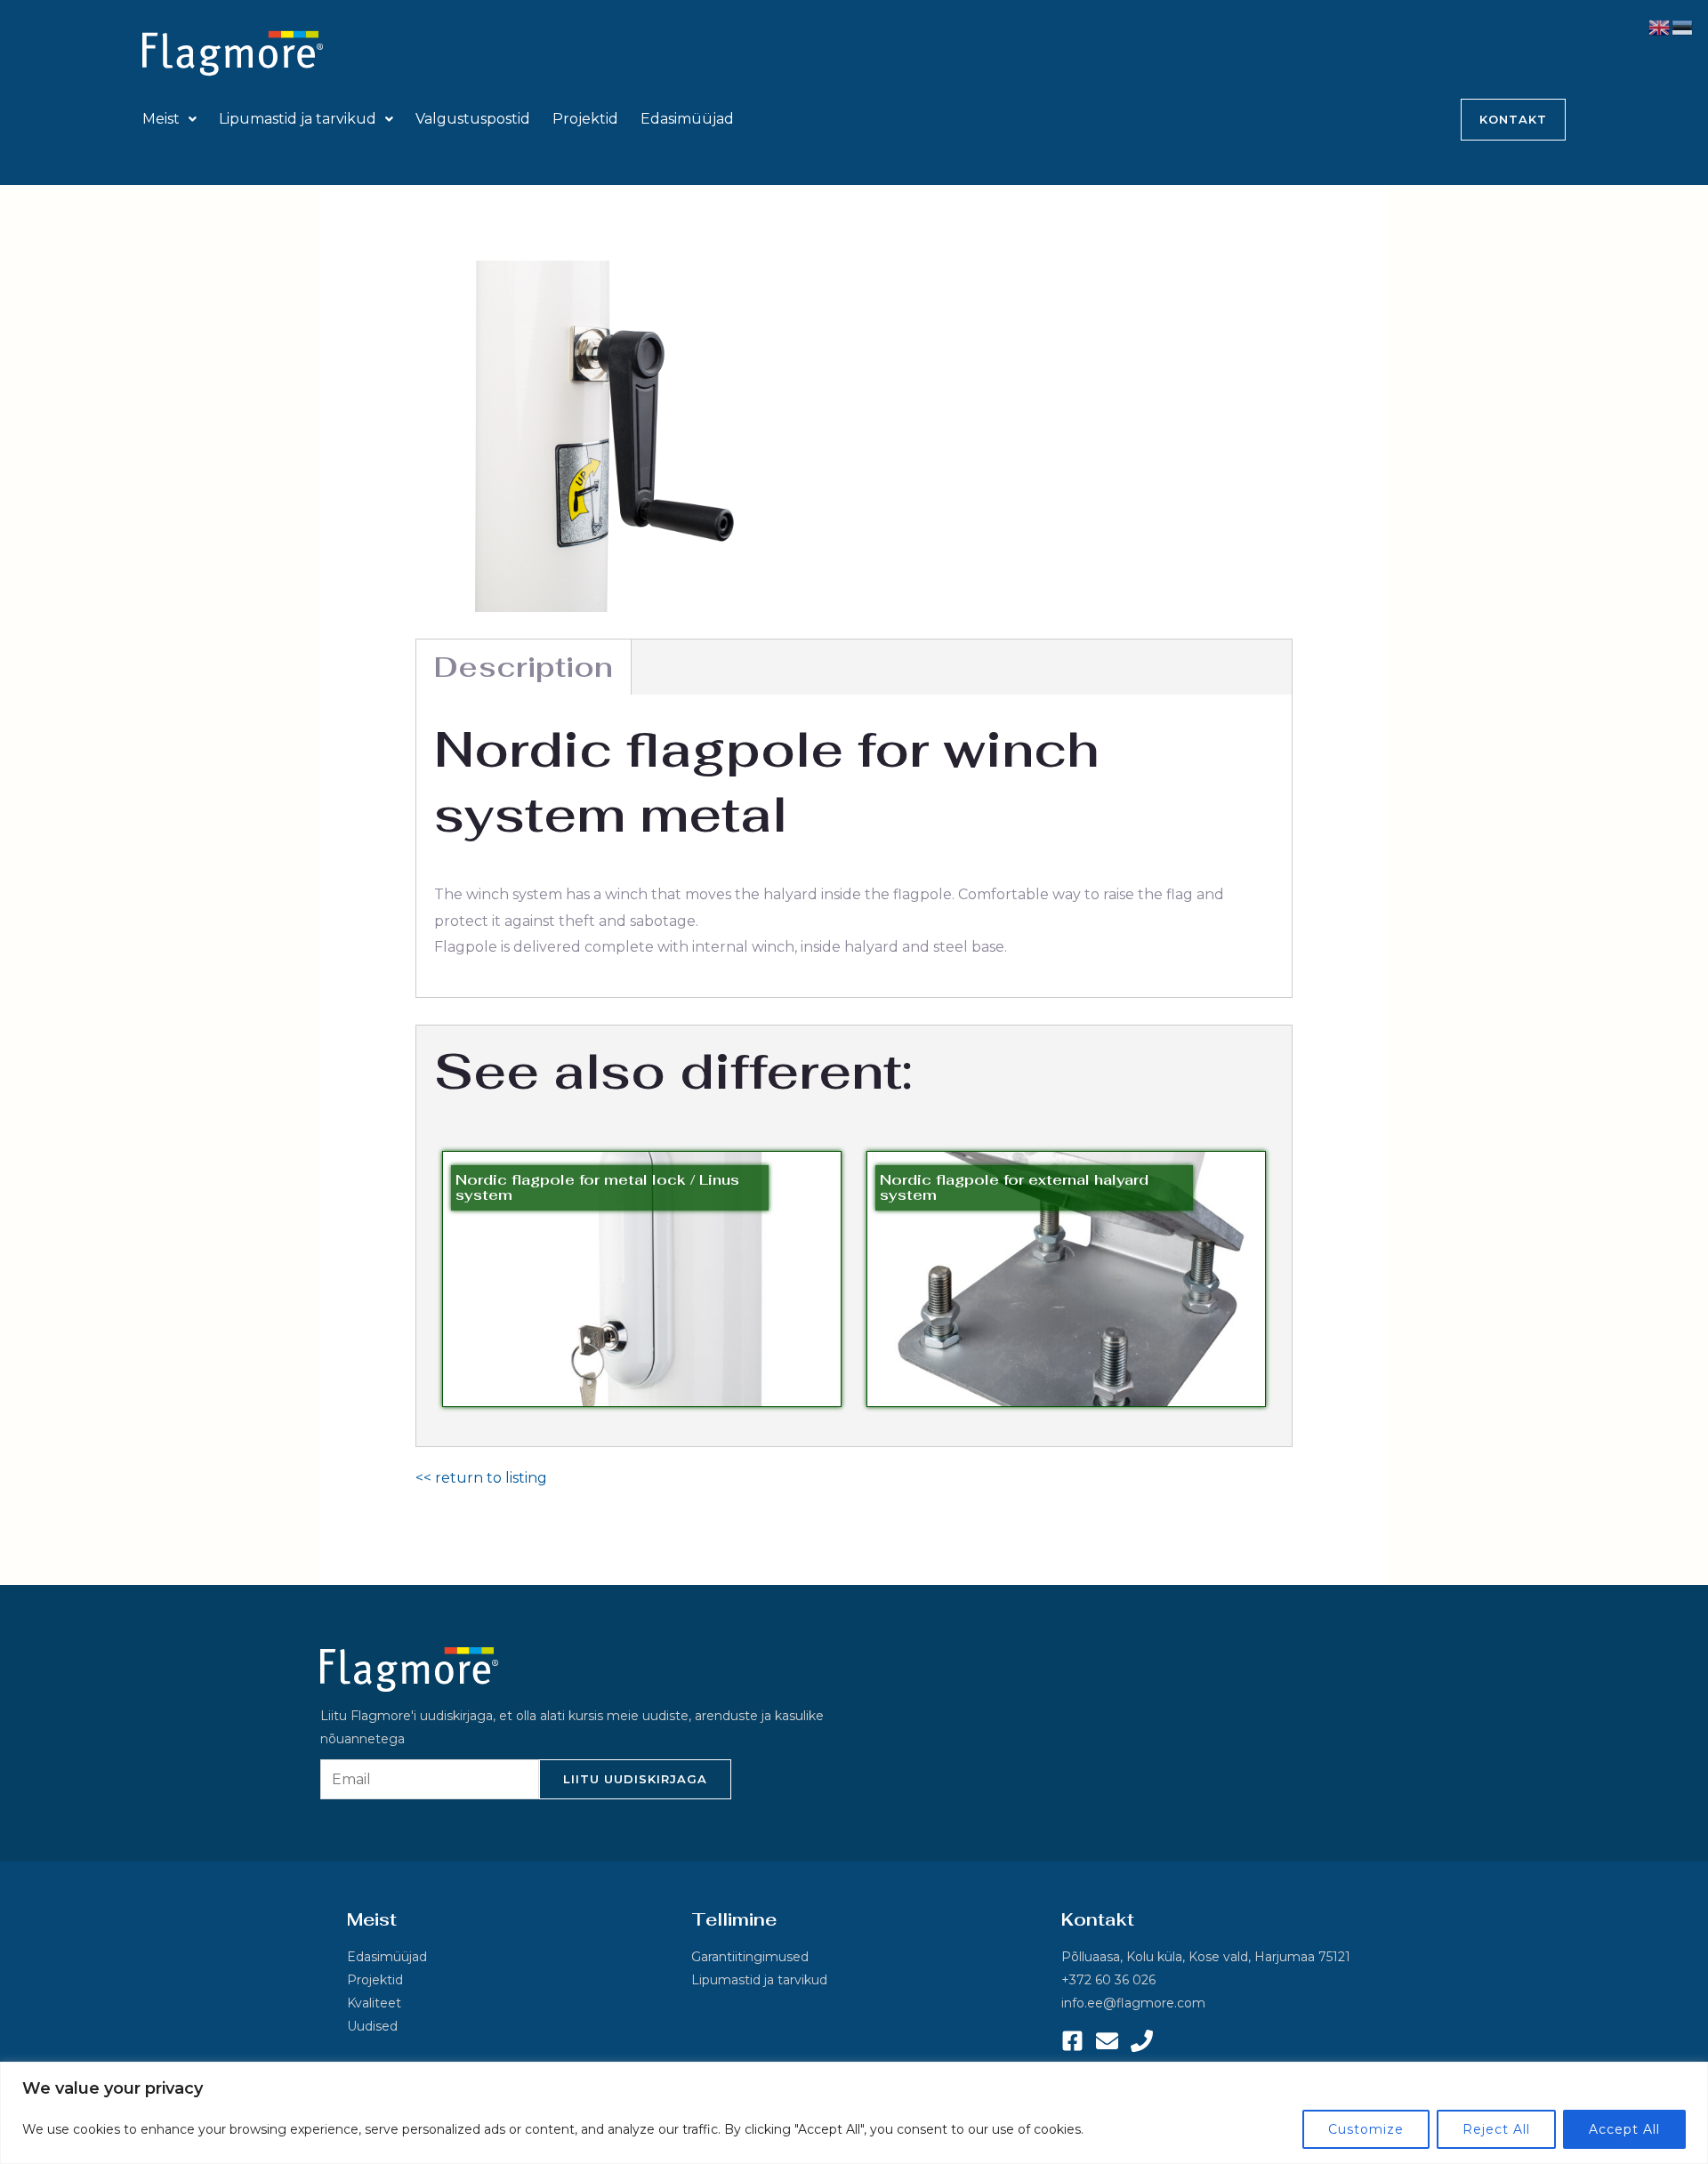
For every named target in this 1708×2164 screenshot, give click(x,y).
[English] (1660, 26)
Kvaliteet (374, 2003)
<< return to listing (481, 1478)
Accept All (1624, 2129)
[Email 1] (1107, 2041)
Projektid (585, 119)
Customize (1366, 2129)
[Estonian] (1683, 26)
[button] (169, 119)
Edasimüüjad (687, 119)
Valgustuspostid (473, 119)
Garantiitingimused (750, 1957)
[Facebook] (1072, 2041)
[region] (854, 2113)
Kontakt (1513, 119)
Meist (161, 119)
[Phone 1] (1142, 2041)
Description (524, 667)
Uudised (372, 2026)
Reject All (1496, 2129)
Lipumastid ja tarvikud (298, 119)
